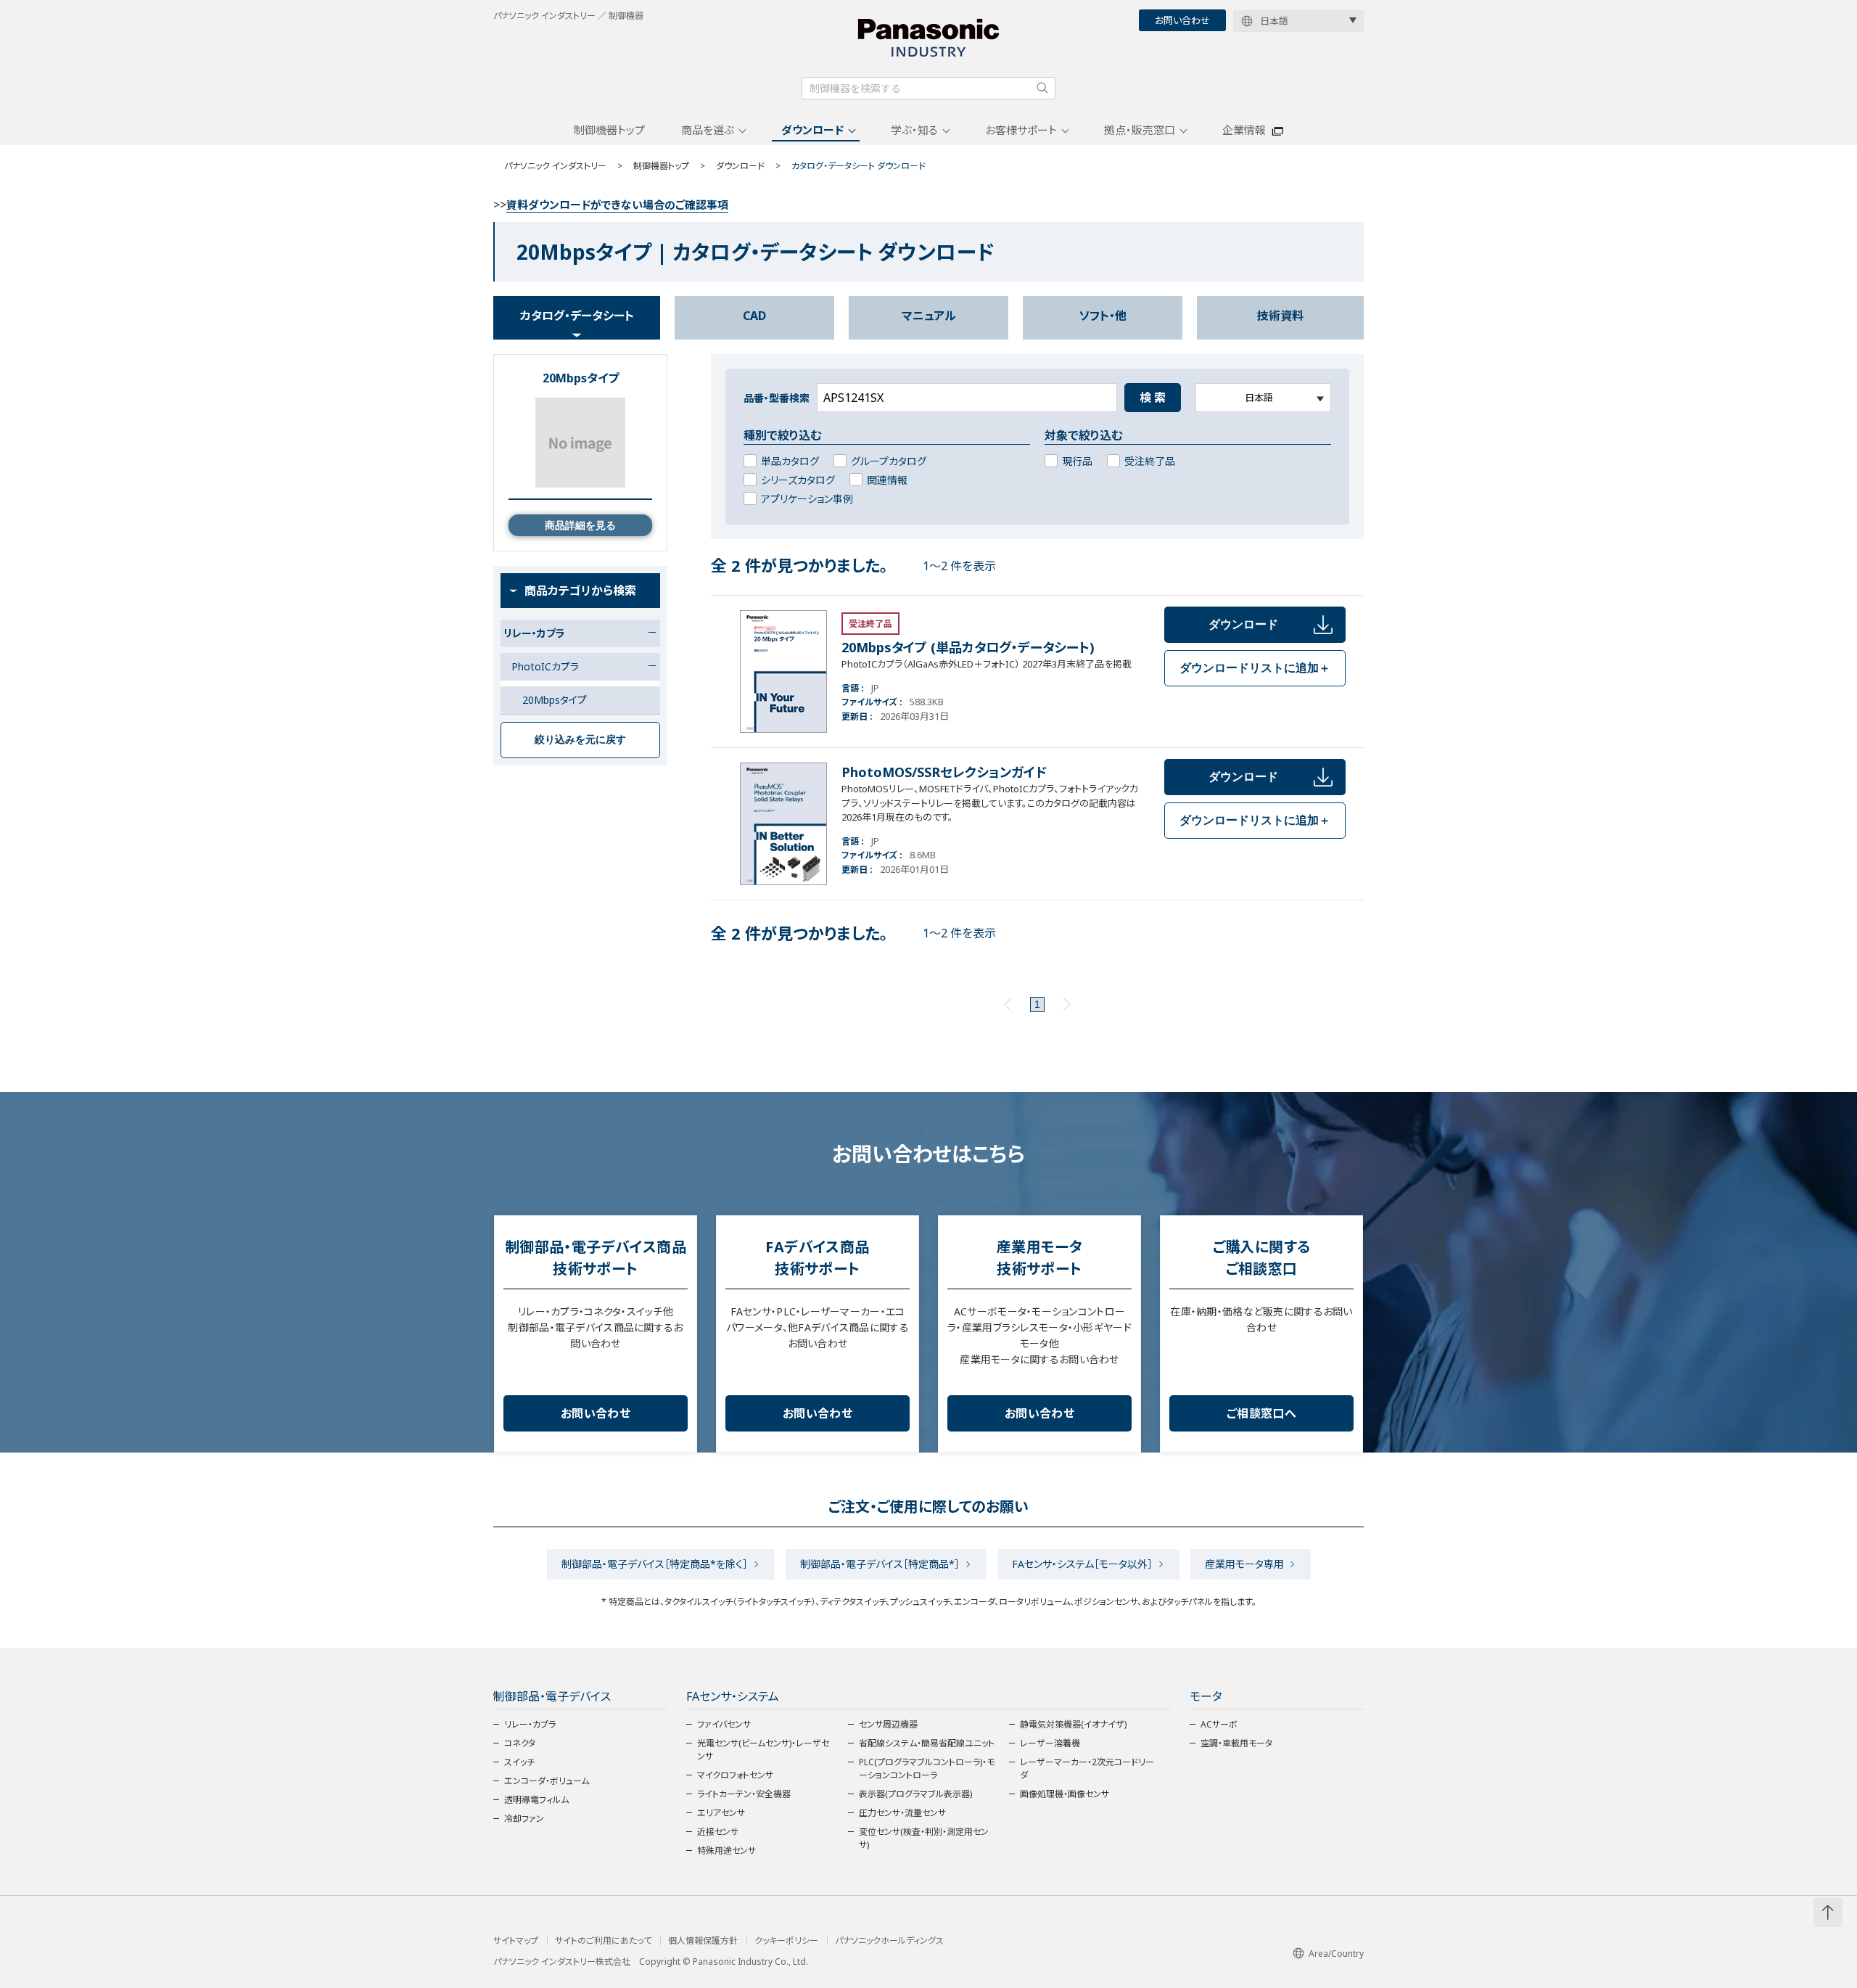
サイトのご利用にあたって (603, 1941)
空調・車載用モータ (1236, 1743)
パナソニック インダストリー (555, 166)
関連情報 (887, 480)
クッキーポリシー (786, 1941)
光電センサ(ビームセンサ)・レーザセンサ (763, 1750)
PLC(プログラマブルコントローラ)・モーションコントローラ (927, 1769)
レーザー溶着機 (1050, 1743)
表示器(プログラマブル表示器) (915, 1794)
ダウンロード (812, 130)
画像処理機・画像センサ (1065, 1794)
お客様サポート (1021, 130)
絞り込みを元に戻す (580, 739)
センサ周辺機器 (888, 1724)
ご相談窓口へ (1261, 1413)
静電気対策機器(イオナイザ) (1073, 1724)
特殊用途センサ (726, 1851)
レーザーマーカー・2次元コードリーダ (1087, 1769)
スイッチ (519, 1762)
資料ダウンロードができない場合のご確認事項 (617, 205)
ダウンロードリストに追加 (1255, 668)
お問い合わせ (1182, 20)
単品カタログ (790, 461)
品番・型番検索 (777, 398)
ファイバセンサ (724, 1724)
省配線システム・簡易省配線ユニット (927, 1743)
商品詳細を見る (580, 525)
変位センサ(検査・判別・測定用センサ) (924, 1838)
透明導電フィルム (536, 1800)
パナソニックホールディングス (889, 1941)
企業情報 (1244, 130)
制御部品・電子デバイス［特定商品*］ (880, 1564)
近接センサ (718, 1832)
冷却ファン (524, 1819)
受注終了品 (1150, 461)
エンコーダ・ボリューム (547, 1781)
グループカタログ (889, 461)
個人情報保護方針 (703, 1941)
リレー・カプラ (530, 1724)
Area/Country (1336, 1954)
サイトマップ (516, 1941)
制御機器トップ (609, 130)
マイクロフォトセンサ (735, 1775)
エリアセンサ (721, 1813)
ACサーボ (1219, 1724)
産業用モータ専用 (1244, 1564)
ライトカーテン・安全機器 (744, 1794)
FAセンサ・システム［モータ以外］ (1082, 1564)
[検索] (1042, 88)
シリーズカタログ (798, 480)
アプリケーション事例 (807, 499)
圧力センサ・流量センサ (902, 1813)
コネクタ (520, 1743)
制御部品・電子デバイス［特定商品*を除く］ (655, 1564)
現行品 (1077, 461)
